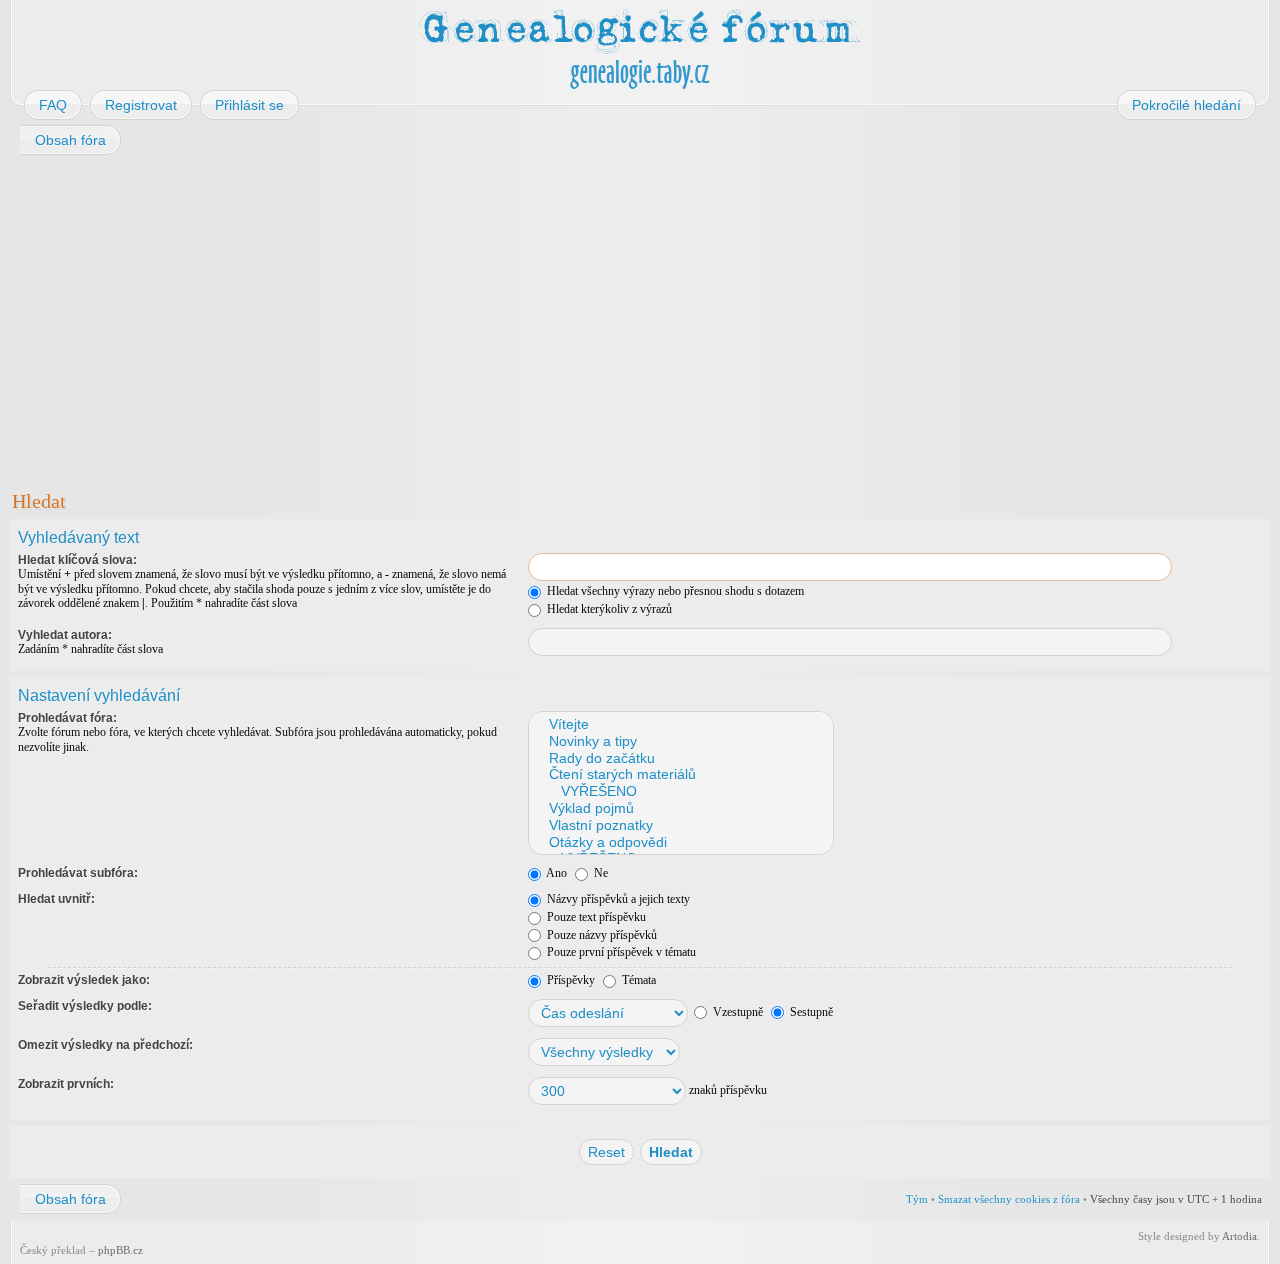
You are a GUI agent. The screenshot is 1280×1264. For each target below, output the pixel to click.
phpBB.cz (120, 1250)
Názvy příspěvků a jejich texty (617, 899)
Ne (599, 873)
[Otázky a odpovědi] (680, 842)
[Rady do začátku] (680, 758)
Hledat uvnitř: (56, 899)
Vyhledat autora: (65, 635)
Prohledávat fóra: (67, 718)
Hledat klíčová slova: (77, 560)
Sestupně (810, 1012)
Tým (917, 1199)
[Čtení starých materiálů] (680, 774)
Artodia (1239, 1236)
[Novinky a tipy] (680, 741)
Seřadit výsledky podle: (85, 1006)
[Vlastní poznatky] (680, 825)
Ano (555, 873)
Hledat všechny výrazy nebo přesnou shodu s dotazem (674, 591)
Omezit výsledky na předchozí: (105, 1045)
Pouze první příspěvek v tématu (620, 952)
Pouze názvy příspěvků (600, 935)
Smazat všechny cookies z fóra (1009, 1199)
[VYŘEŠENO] (680, 791)
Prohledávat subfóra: (78, 873)
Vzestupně (736, 1012)
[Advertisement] (612, 318)
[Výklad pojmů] (680, 808)
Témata (637, 980)
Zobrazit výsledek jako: (84, 980)
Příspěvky (569, 980)
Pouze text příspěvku (595, 917)
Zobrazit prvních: (66, 1084)
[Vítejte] (680, 724)
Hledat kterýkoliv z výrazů (608, 609)
